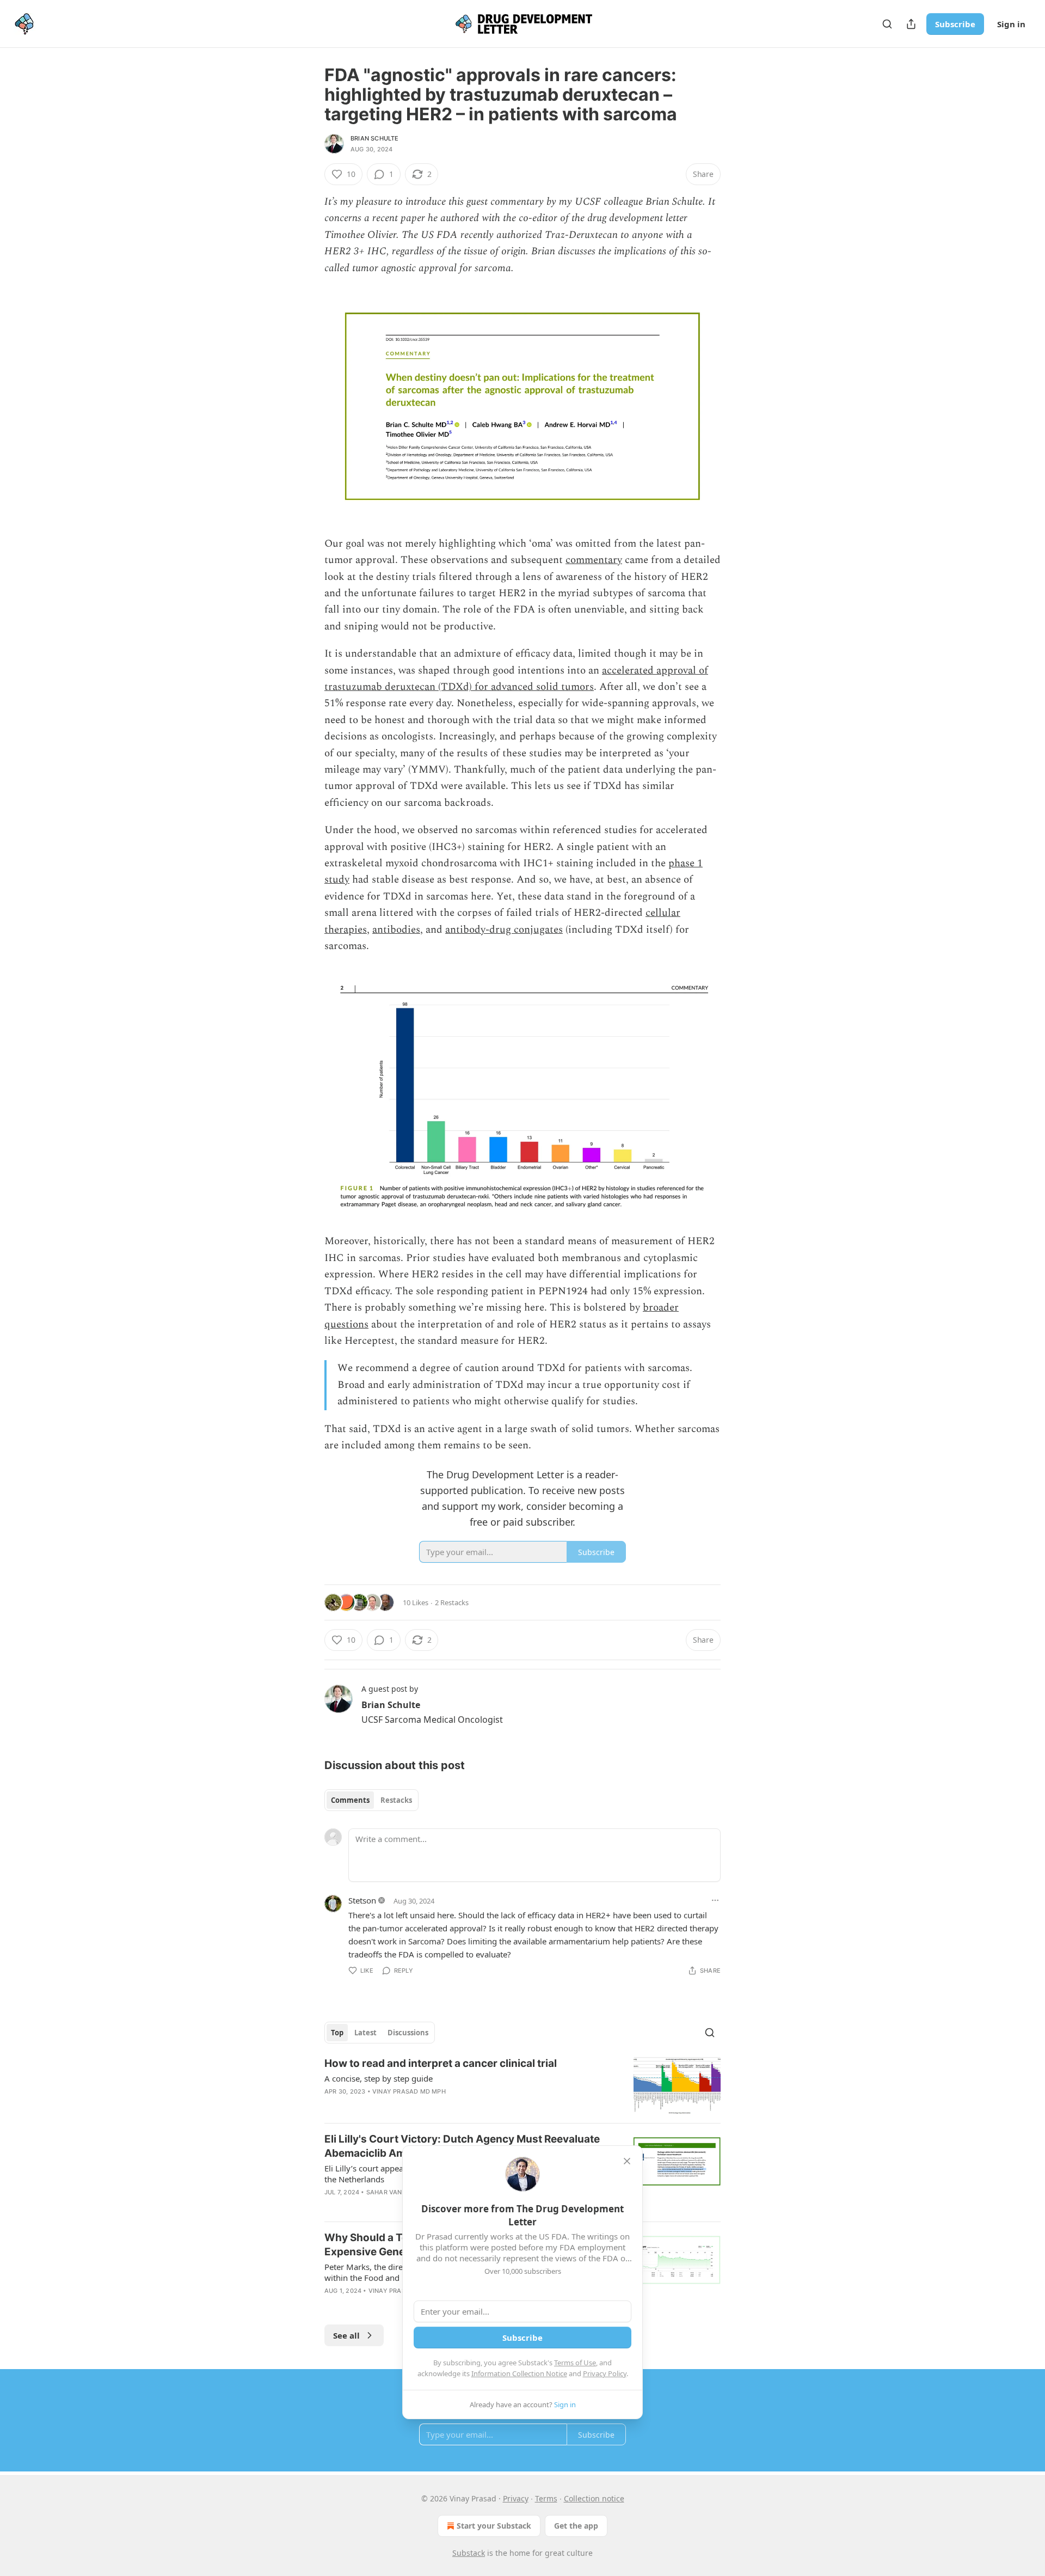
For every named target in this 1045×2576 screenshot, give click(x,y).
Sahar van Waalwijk (402, 2192)
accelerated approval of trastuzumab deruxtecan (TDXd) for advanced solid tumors (516, 679)
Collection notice (594, 2498)
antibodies (396, 930)
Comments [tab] (350, 1800)
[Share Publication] (911, 24)
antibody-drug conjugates (504, 930)
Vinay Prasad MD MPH (409, 2091)
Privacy (516, 2498)
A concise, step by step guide (379, 2078)
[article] (522, 2086)
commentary (594, 560)
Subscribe (955, 24)
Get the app (576, 2526)
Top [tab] (337, 2033)
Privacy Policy (605, 2373)
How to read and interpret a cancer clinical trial (441, 2063)
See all (346, 2335)
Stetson (362, 1900)
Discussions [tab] (408, 2033)
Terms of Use (575, 2363)
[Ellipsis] (715, 1900)
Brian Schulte (375, 138)
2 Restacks (452, 1602)
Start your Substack (494, 2526)
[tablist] (371, 1800)
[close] (627, 2161)
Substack (469, 2553)
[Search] (887, 24)
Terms (546, 2498)
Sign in (1011, 24)
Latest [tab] (365, 2033)
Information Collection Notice (519, 2373)
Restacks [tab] (396, 1800)
